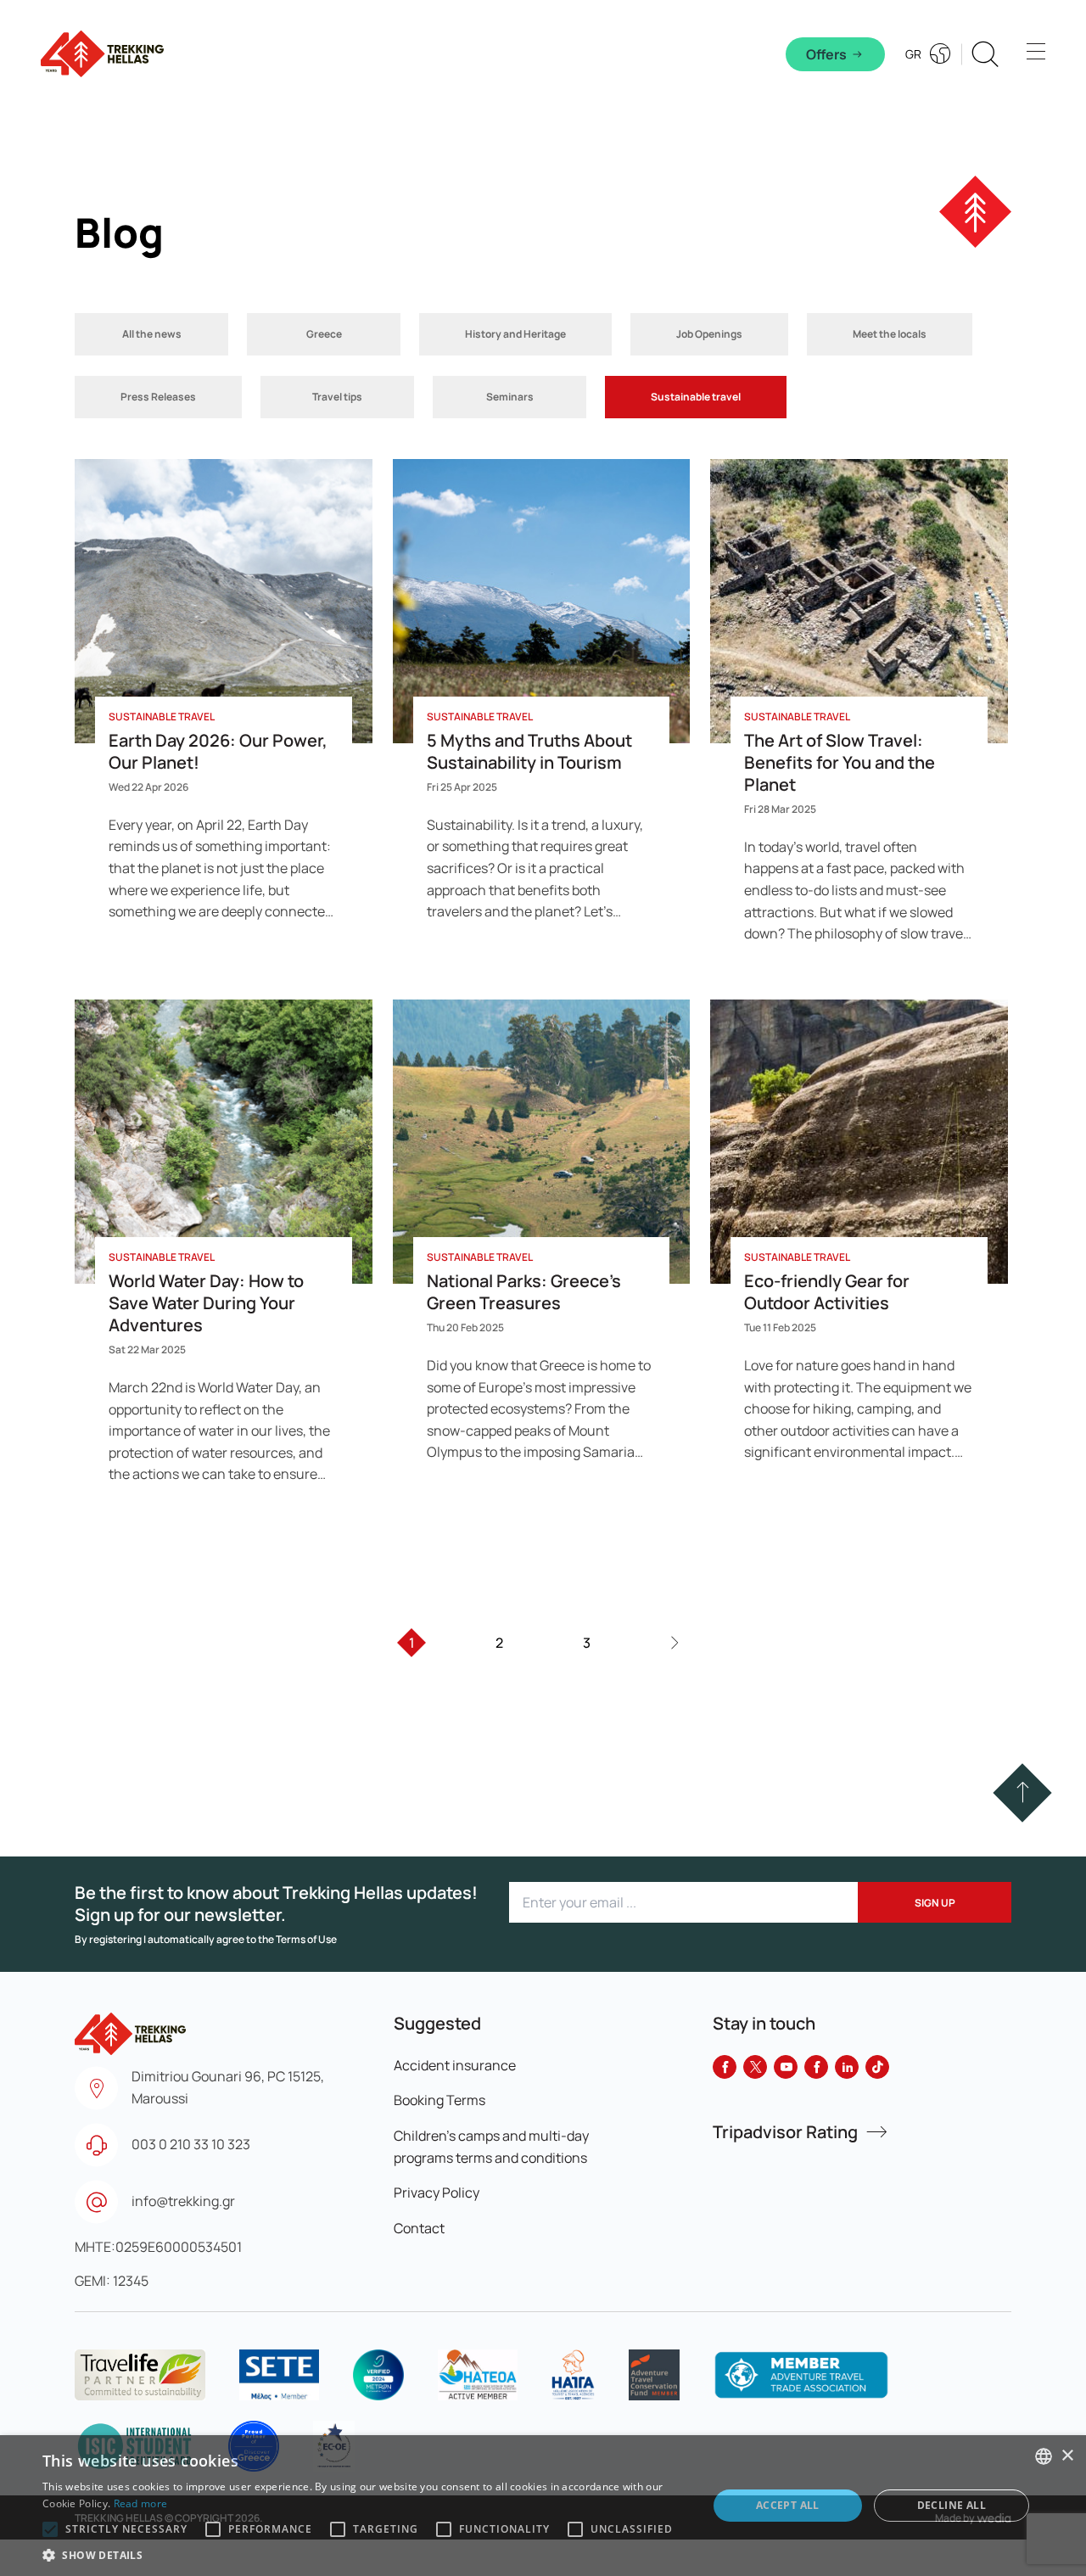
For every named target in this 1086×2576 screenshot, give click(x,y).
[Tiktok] (877, 2067)
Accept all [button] (788, 2505)
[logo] (140, 2375)
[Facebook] (725, 2067)
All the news (152, 334)
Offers (826, 54)
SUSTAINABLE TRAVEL (162, 717)
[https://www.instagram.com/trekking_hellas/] (816, 2067)
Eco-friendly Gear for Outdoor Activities (827, 1292)
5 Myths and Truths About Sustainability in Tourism (529, 751)
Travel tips (337, 397)
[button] (1023, 1792)
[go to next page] (674, 1643)
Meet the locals (890, 334)
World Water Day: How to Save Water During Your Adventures (206, 1303)
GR (913, 54)
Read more (141, 2503)
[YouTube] (786, 2067)
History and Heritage (515, 334)
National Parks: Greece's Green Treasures (524, 1292)
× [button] (1067, 2456)
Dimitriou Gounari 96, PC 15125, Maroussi (228, 2087)
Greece (324, 334)
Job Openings (709, 334)
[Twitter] (755, 2067)
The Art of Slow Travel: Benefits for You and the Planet (840, 762)
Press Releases (158, 397)
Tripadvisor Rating (785, 2132)
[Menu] (1036, 54)
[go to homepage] (130, 2026)
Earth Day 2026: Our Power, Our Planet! (218, 751)
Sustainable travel (696, 397)
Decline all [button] (952, 2505)
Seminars (510, 397)
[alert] (543, 2506)
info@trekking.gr (183, 2201)
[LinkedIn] (847, 2067)
